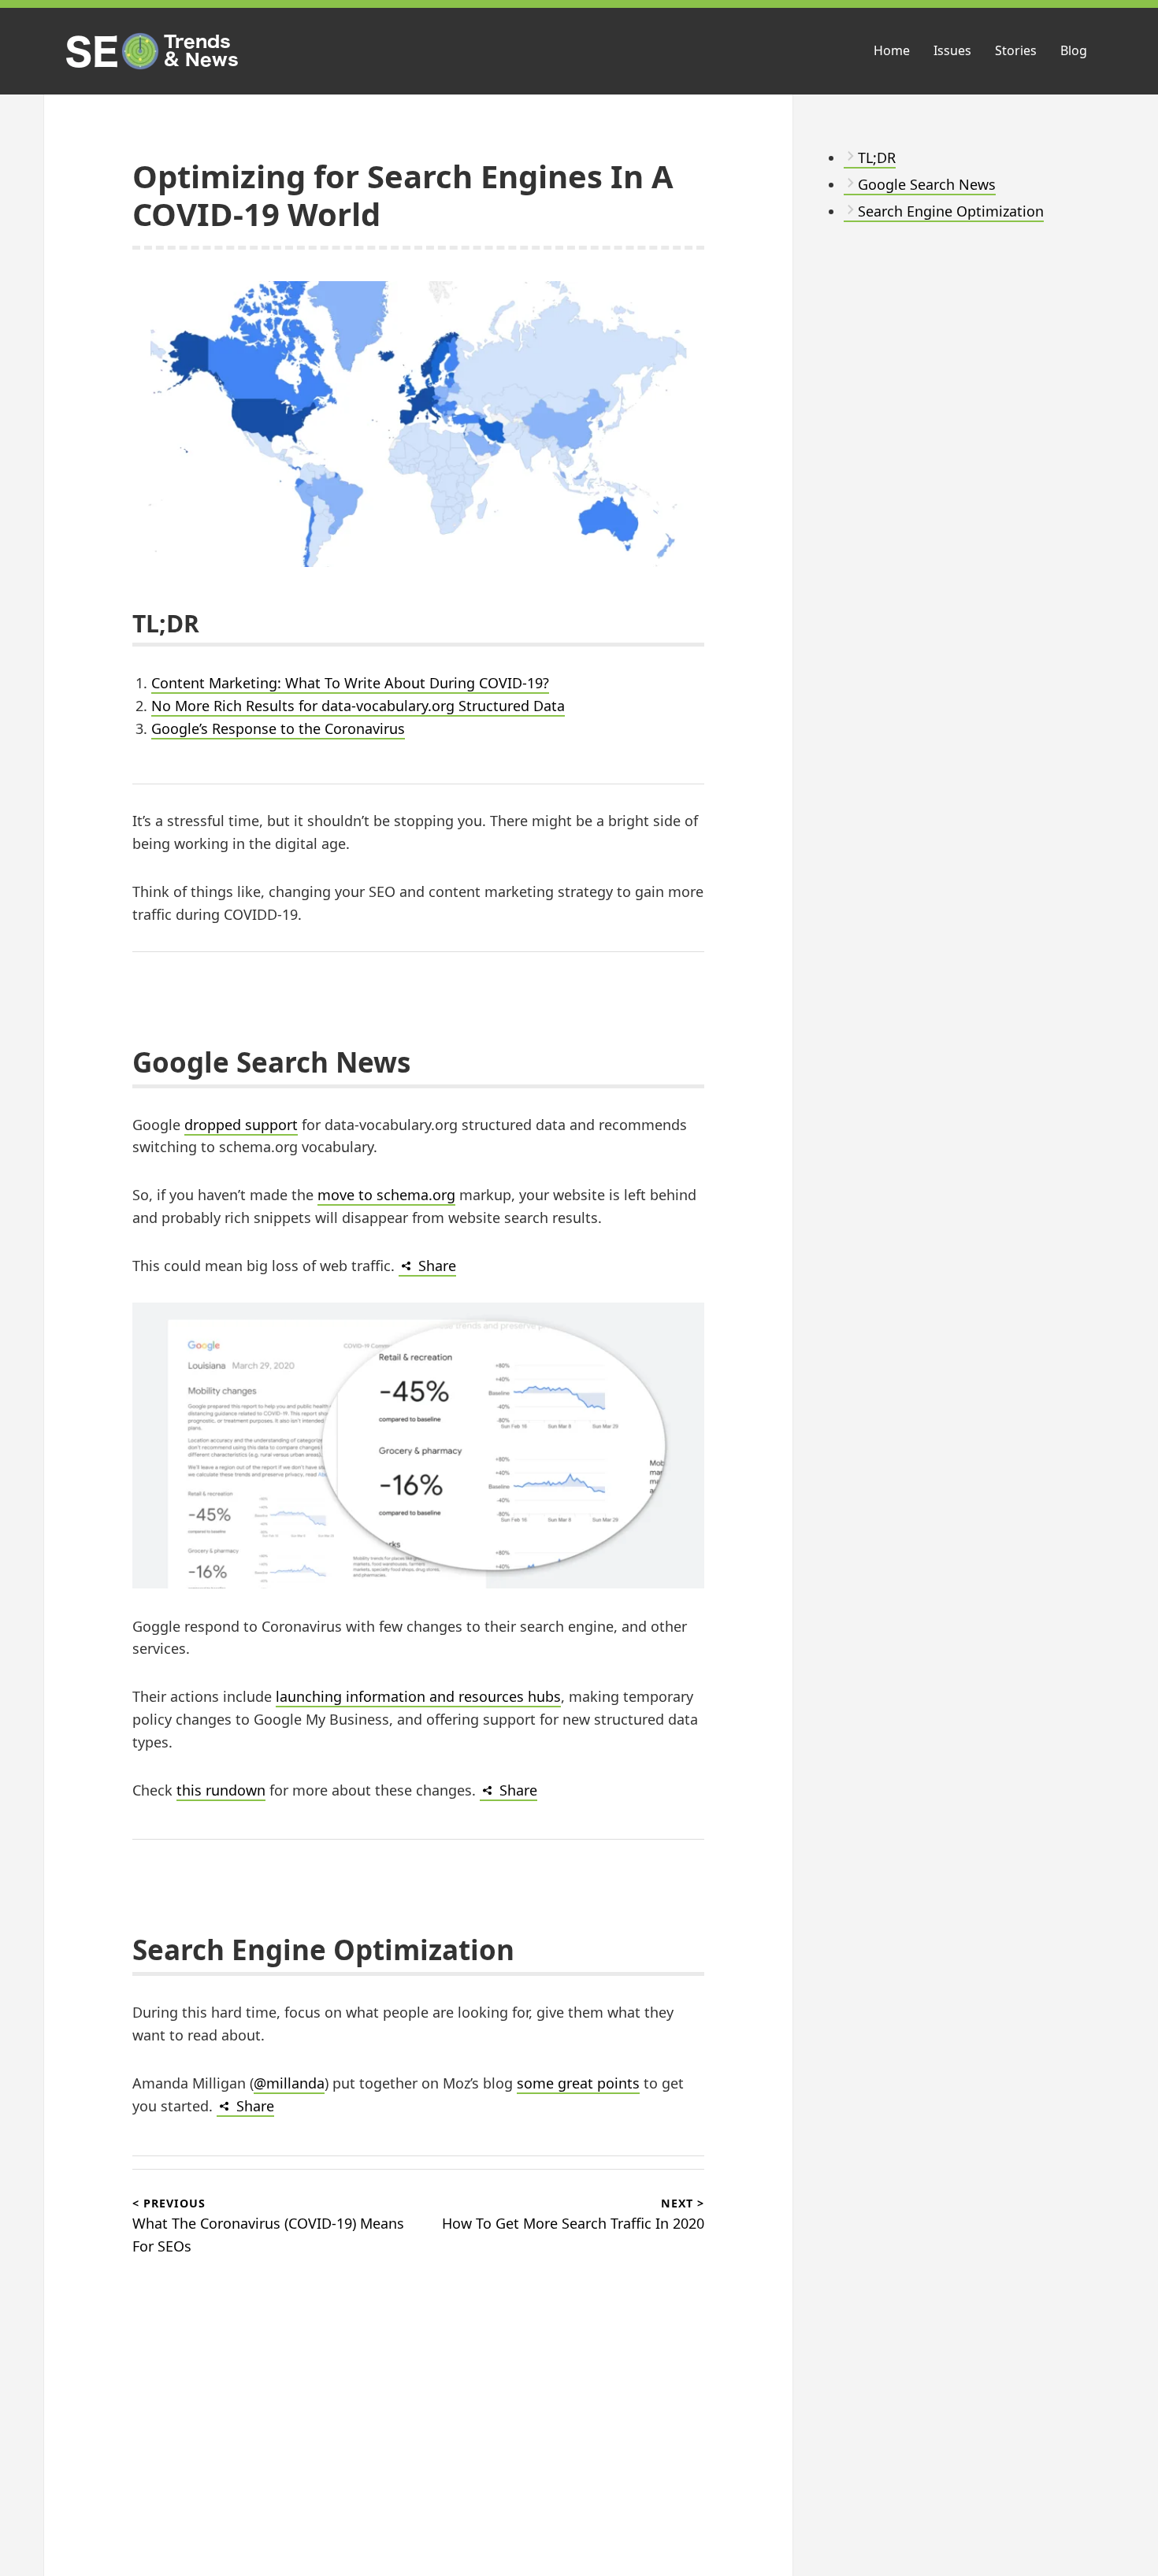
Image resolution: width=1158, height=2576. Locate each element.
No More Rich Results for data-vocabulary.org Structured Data (358, 706)
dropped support (241, 1125)
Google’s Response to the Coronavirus (278, 728)
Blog (1074, 50)
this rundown (221, 1790)
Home (892, 50)
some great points (578, 2083)
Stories (1016, 50)
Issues (952, 50)
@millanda (289, 2083)
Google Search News (927, 184)
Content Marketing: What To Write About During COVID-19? (350, 683)
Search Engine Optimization (951, 211)
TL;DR (877, 158)
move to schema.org (386, 1195)
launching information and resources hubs (418, 1696)
